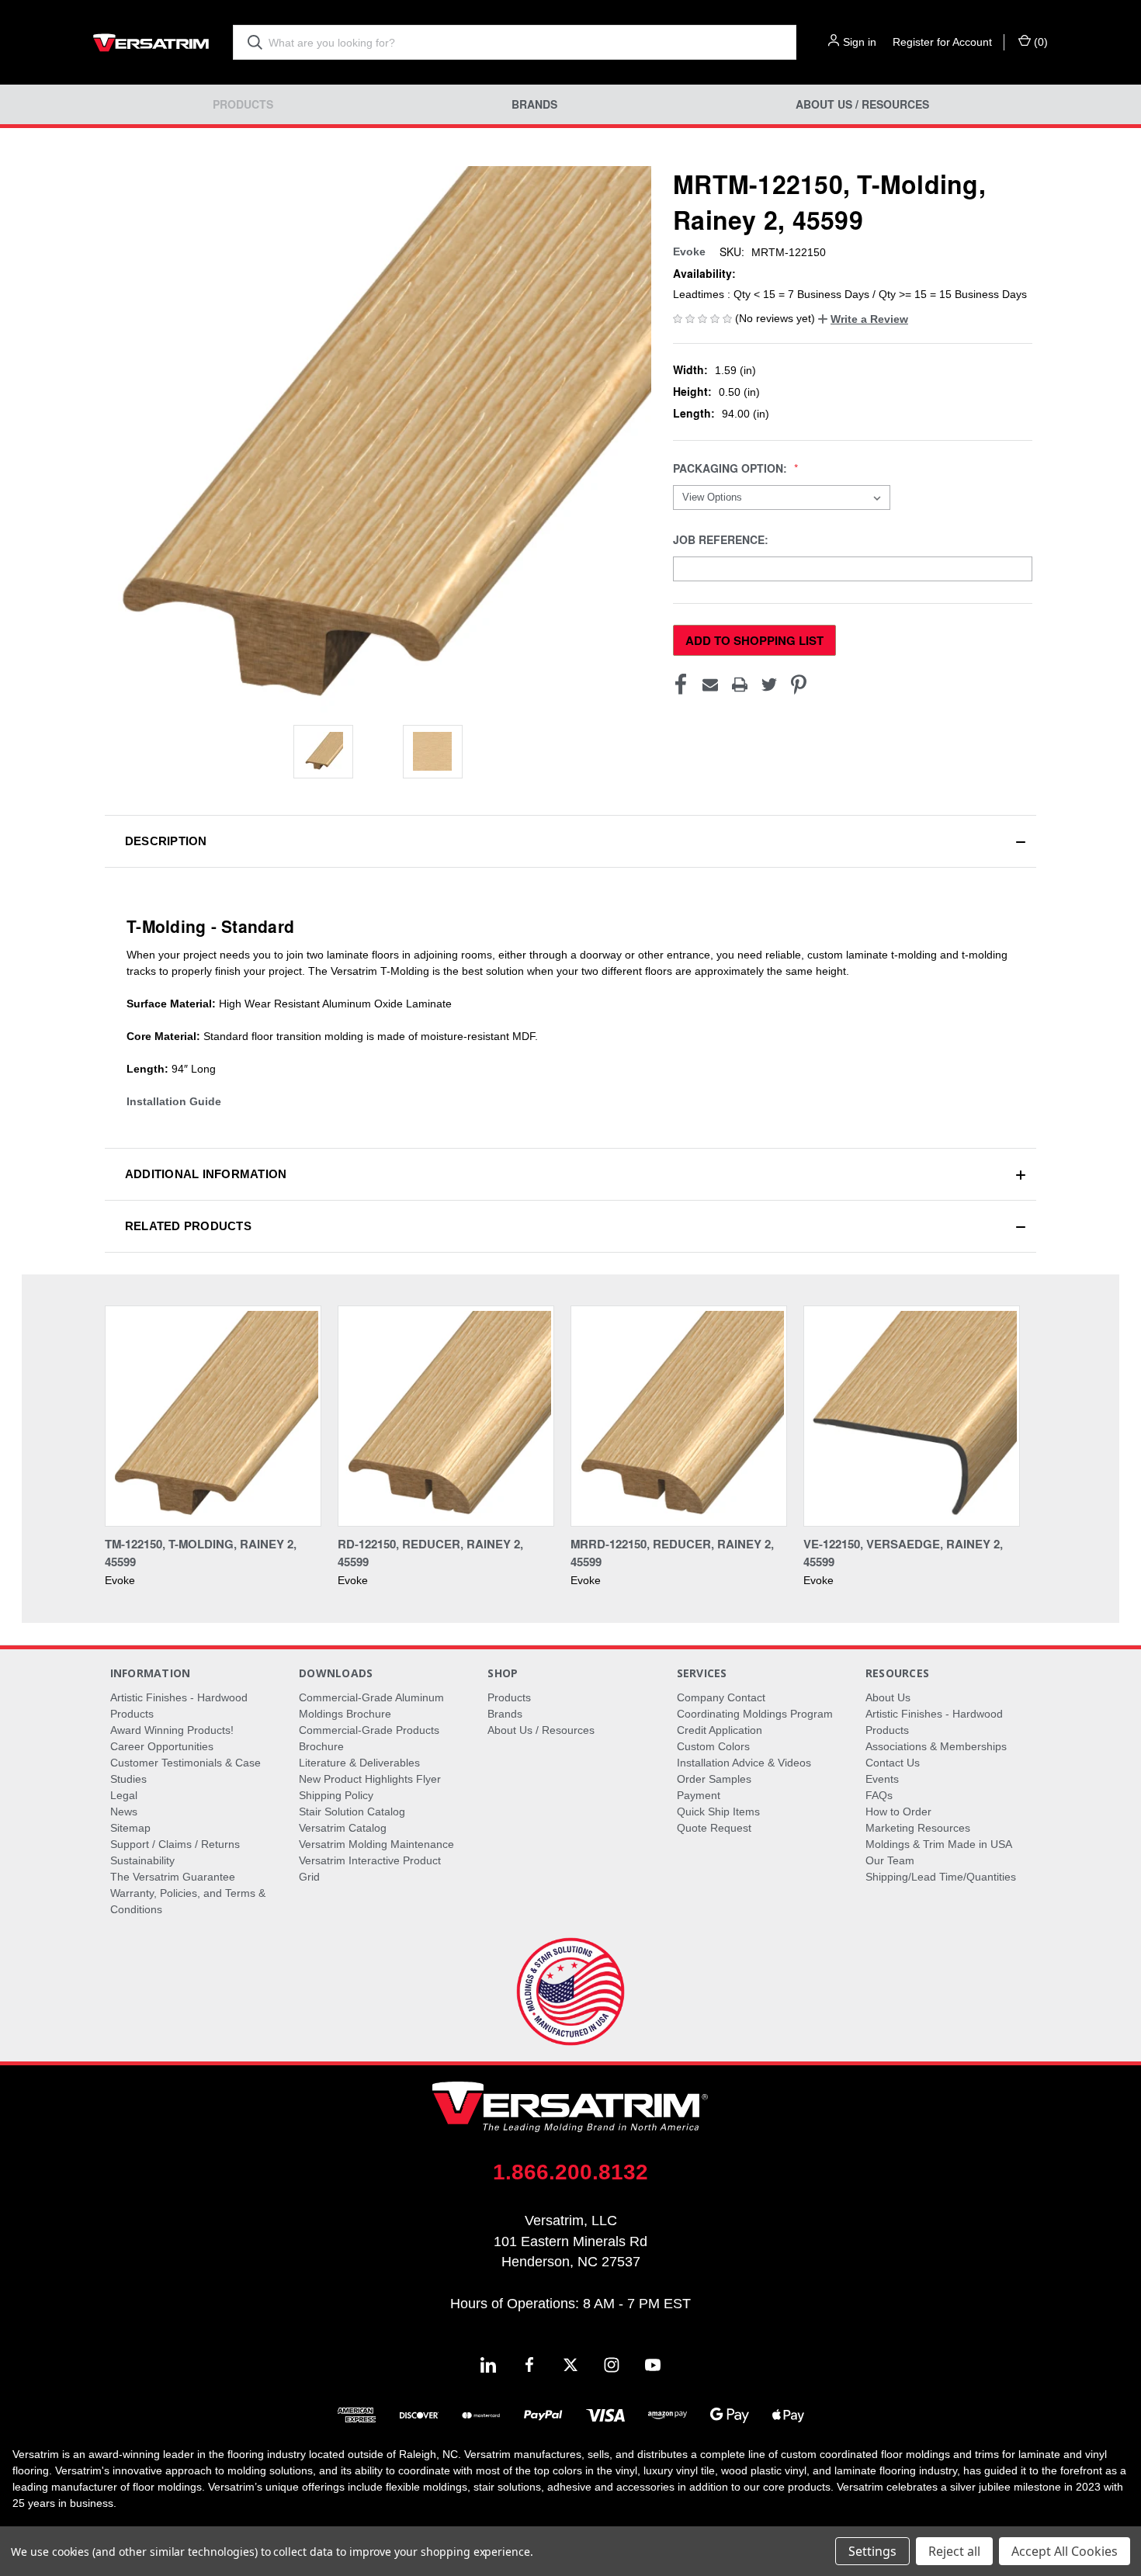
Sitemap (130, 1828)
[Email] (710, 685)
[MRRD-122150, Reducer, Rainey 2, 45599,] (679, 1416)
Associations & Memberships (936, 1746)
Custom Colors (713, 1746)
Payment (699, 1795)
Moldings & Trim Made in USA (939, 1844)
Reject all (954, 2551)
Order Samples (714, 1779)
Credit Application (720, 1730)
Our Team (890, 1860)
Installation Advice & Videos (744, 1763)
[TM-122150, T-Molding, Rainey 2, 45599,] (213, 1416)
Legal (124, 1795)
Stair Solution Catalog (352, 1812)
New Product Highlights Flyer (370, 1779)
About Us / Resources (862, 104)
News (124, 1812)
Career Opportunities (162, 1746)
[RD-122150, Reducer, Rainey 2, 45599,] (446, 1416)
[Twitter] (769, 685)
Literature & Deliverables (359, 1763)
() (1039, 42)
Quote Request (714, 1828)
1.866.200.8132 (570, 2172)
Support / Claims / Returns (175, 1844)
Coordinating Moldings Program (755, 1714)
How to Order (898, 1812)
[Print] (740, 685)
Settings (872, 2551)
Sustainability (142, 1860)
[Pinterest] (799, 685)
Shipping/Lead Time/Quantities (941, 1877)
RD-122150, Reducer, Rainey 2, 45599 (430, 1553)
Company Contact (721, 1697)
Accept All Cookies (1065, 2551)
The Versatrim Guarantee (173, 1877)
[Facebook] (681, 685)
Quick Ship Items (718, 1812)
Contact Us (893, 1763)
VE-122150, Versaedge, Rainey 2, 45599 (903, 1553)
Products (243, 104)
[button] (863, 319)
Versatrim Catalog (343, 1828)
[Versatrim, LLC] (151, 42)
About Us (888, 1697)
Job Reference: (722, 540)
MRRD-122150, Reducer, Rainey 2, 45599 (672, 1553)
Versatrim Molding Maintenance (376, 1844)
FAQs (879, 1795)
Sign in (860, 42)
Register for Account (942, 42)
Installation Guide (174, 1101)
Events (882, 1779)
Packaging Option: (732, 468)
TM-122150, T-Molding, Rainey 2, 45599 (201, 1553)
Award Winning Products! (172, 1730)
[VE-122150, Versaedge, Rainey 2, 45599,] (912, 1416)
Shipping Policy (336, 1795)
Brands (534, 104)
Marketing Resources (918, 1828)
